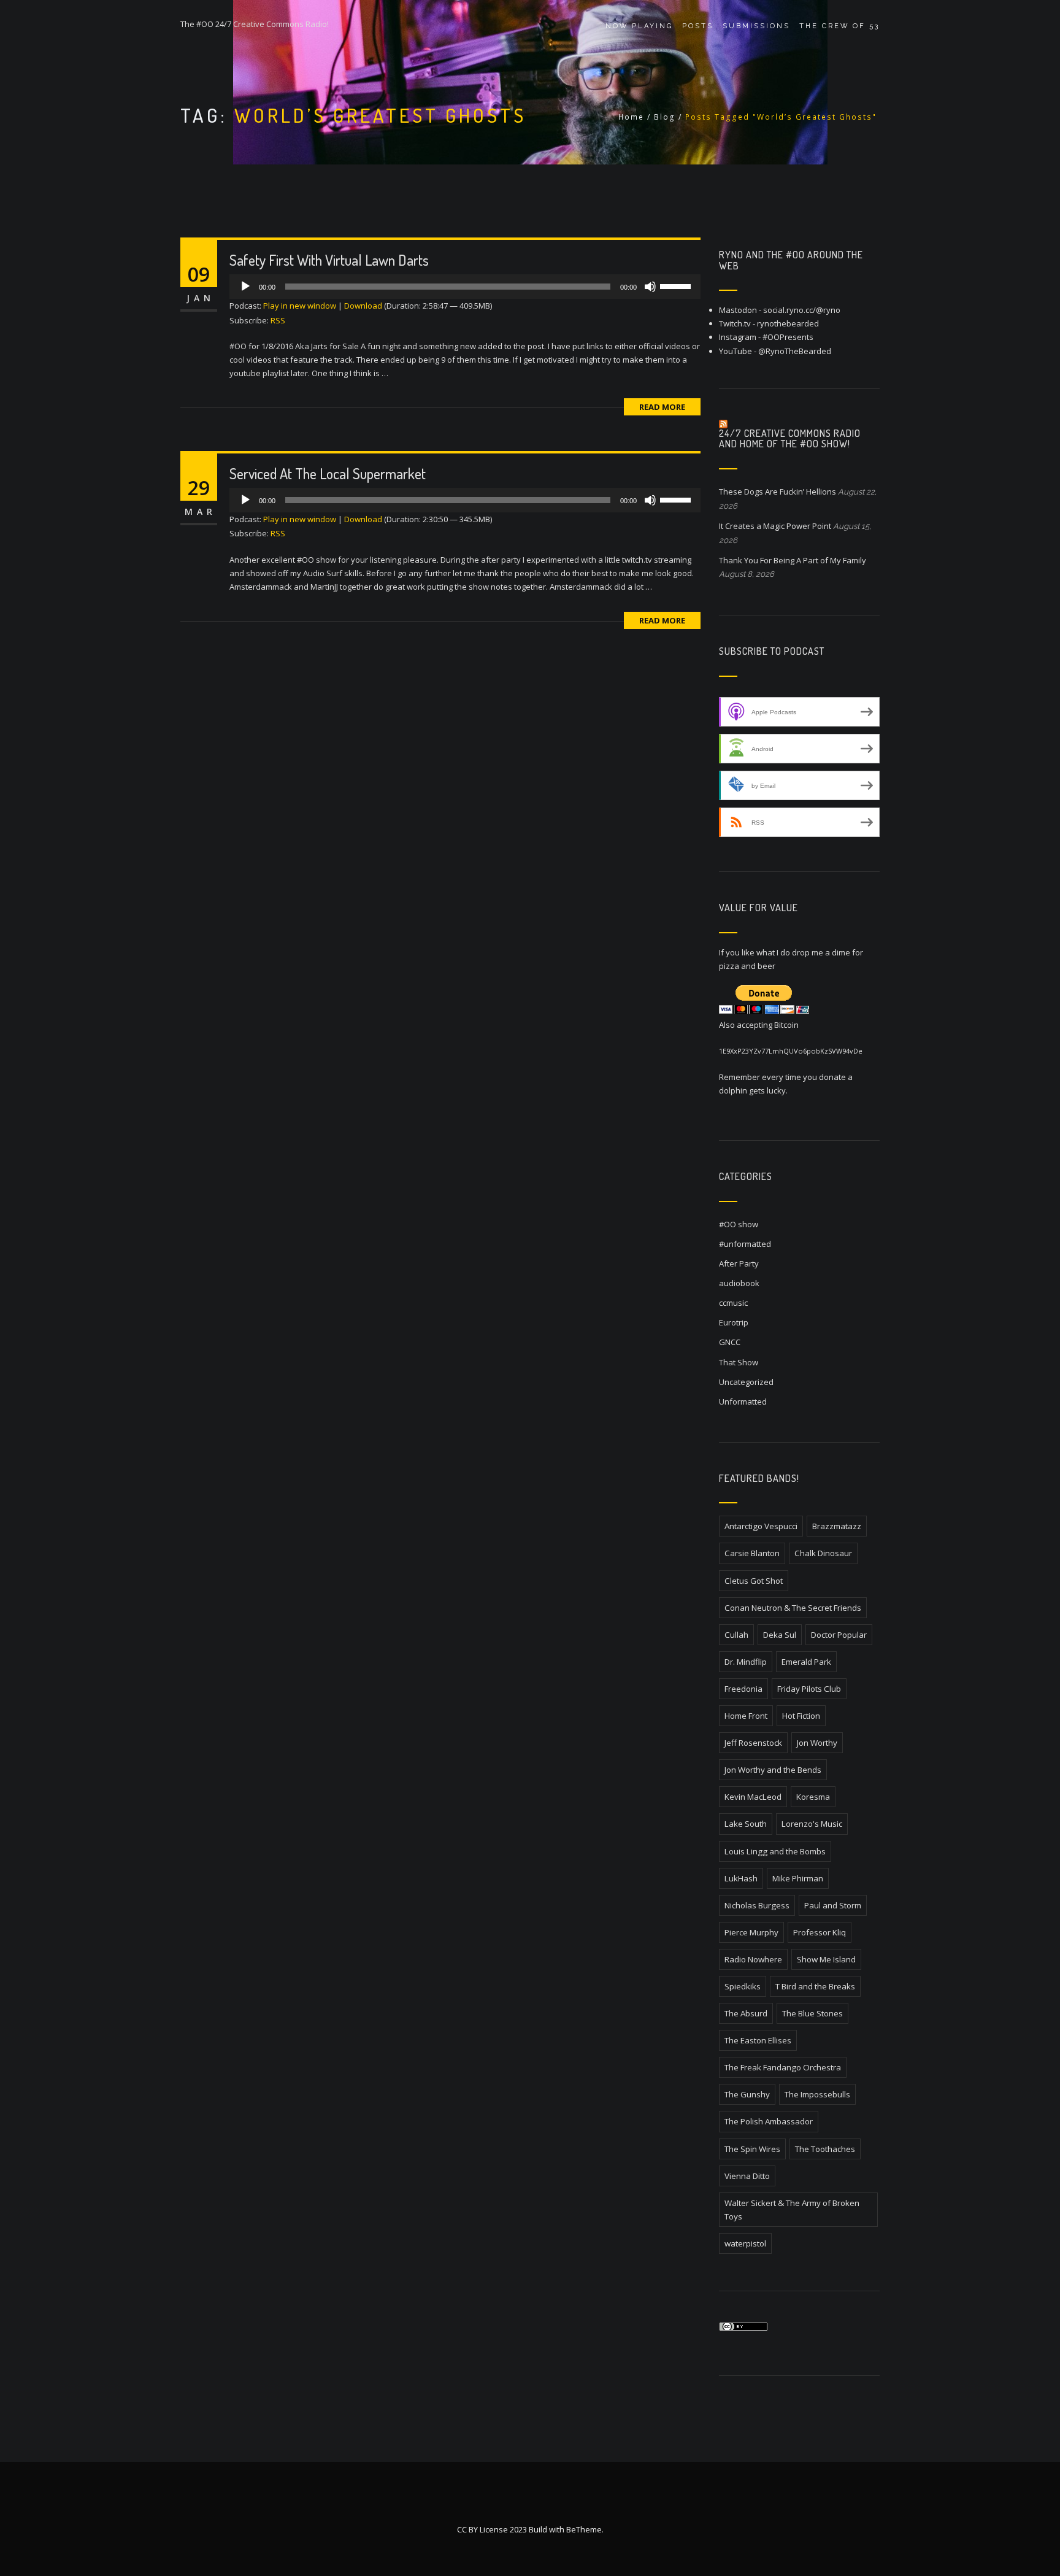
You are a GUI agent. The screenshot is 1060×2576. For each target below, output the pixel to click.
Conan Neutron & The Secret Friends (793, 1608)
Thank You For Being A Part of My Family (793, 560)
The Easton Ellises (758, 2040)
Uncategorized (746, 1382)
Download (363, 306)
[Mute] (650, 287)
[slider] (677, 285)
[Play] (245, 287)
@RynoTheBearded (795, 351)
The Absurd (746, 2013)
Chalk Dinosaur (823, 1553)
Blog (665, 117)
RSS (278, 320)
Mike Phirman (798, 1878)
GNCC (730, 1342)
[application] (465, 287)
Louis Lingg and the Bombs (775, 1851)
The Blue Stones (812, 2013)
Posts (698, 26)
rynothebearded (788, 323)
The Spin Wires (752, 2149)
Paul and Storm (833, 1905)
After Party (739, 1263)
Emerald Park (806, 1662)
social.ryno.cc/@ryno (802, 310)
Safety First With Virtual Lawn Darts (329, 260)
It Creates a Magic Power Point (775, 526)
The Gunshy (747, 2094)
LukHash (741, 1878)
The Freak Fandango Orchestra (783, 2067)
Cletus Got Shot (754, 1581)
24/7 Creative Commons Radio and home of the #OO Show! (790, 439)
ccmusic (733, 1303)
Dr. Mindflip (746, 1662)
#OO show (739, 1224)
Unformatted (743, 1402)
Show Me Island (826, 1959)
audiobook (739, 1283)
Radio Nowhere (753, 1959)
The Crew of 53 (839, 26)
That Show (739, 1362)
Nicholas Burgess (757, 1905)
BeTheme (584, 2529)
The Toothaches (825, 2149)
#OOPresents (788, 337)
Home (631, 117)
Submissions (756, 26)
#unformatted (745, 1244)
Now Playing (639, 26)
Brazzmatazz (837, 1526)
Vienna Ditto (747, 2176)
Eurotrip (734, 1322)
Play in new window (300, 306)
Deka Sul (780, 1635)
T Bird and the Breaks (815, 1986)
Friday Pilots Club (809, 1689)
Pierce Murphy (751, 1932)
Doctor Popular (839, 1635)
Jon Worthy (817, 1743)
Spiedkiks (743, 1986)
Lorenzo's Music (812, 1824)
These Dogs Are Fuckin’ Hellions (778, 492)
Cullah (736, 1635)
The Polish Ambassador (769, 2121)
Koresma (813, 1797)
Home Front (746, 1716)
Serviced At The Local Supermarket (328, 473)
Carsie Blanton (752, 1553)
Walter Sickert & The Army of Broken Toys (792, 2210)
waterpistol (745, 2243)
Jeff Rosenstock (753, 1743)
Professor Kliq (820, 1932)
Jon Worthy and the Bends (773, 1770)
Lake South (746, 1824)
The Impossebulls (817, 2094)
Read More (662, 407)
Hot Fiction (801, 1716)
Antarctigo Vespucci (761, 1526)
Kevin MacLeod (753, 1797)
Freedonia (743, 1689)
